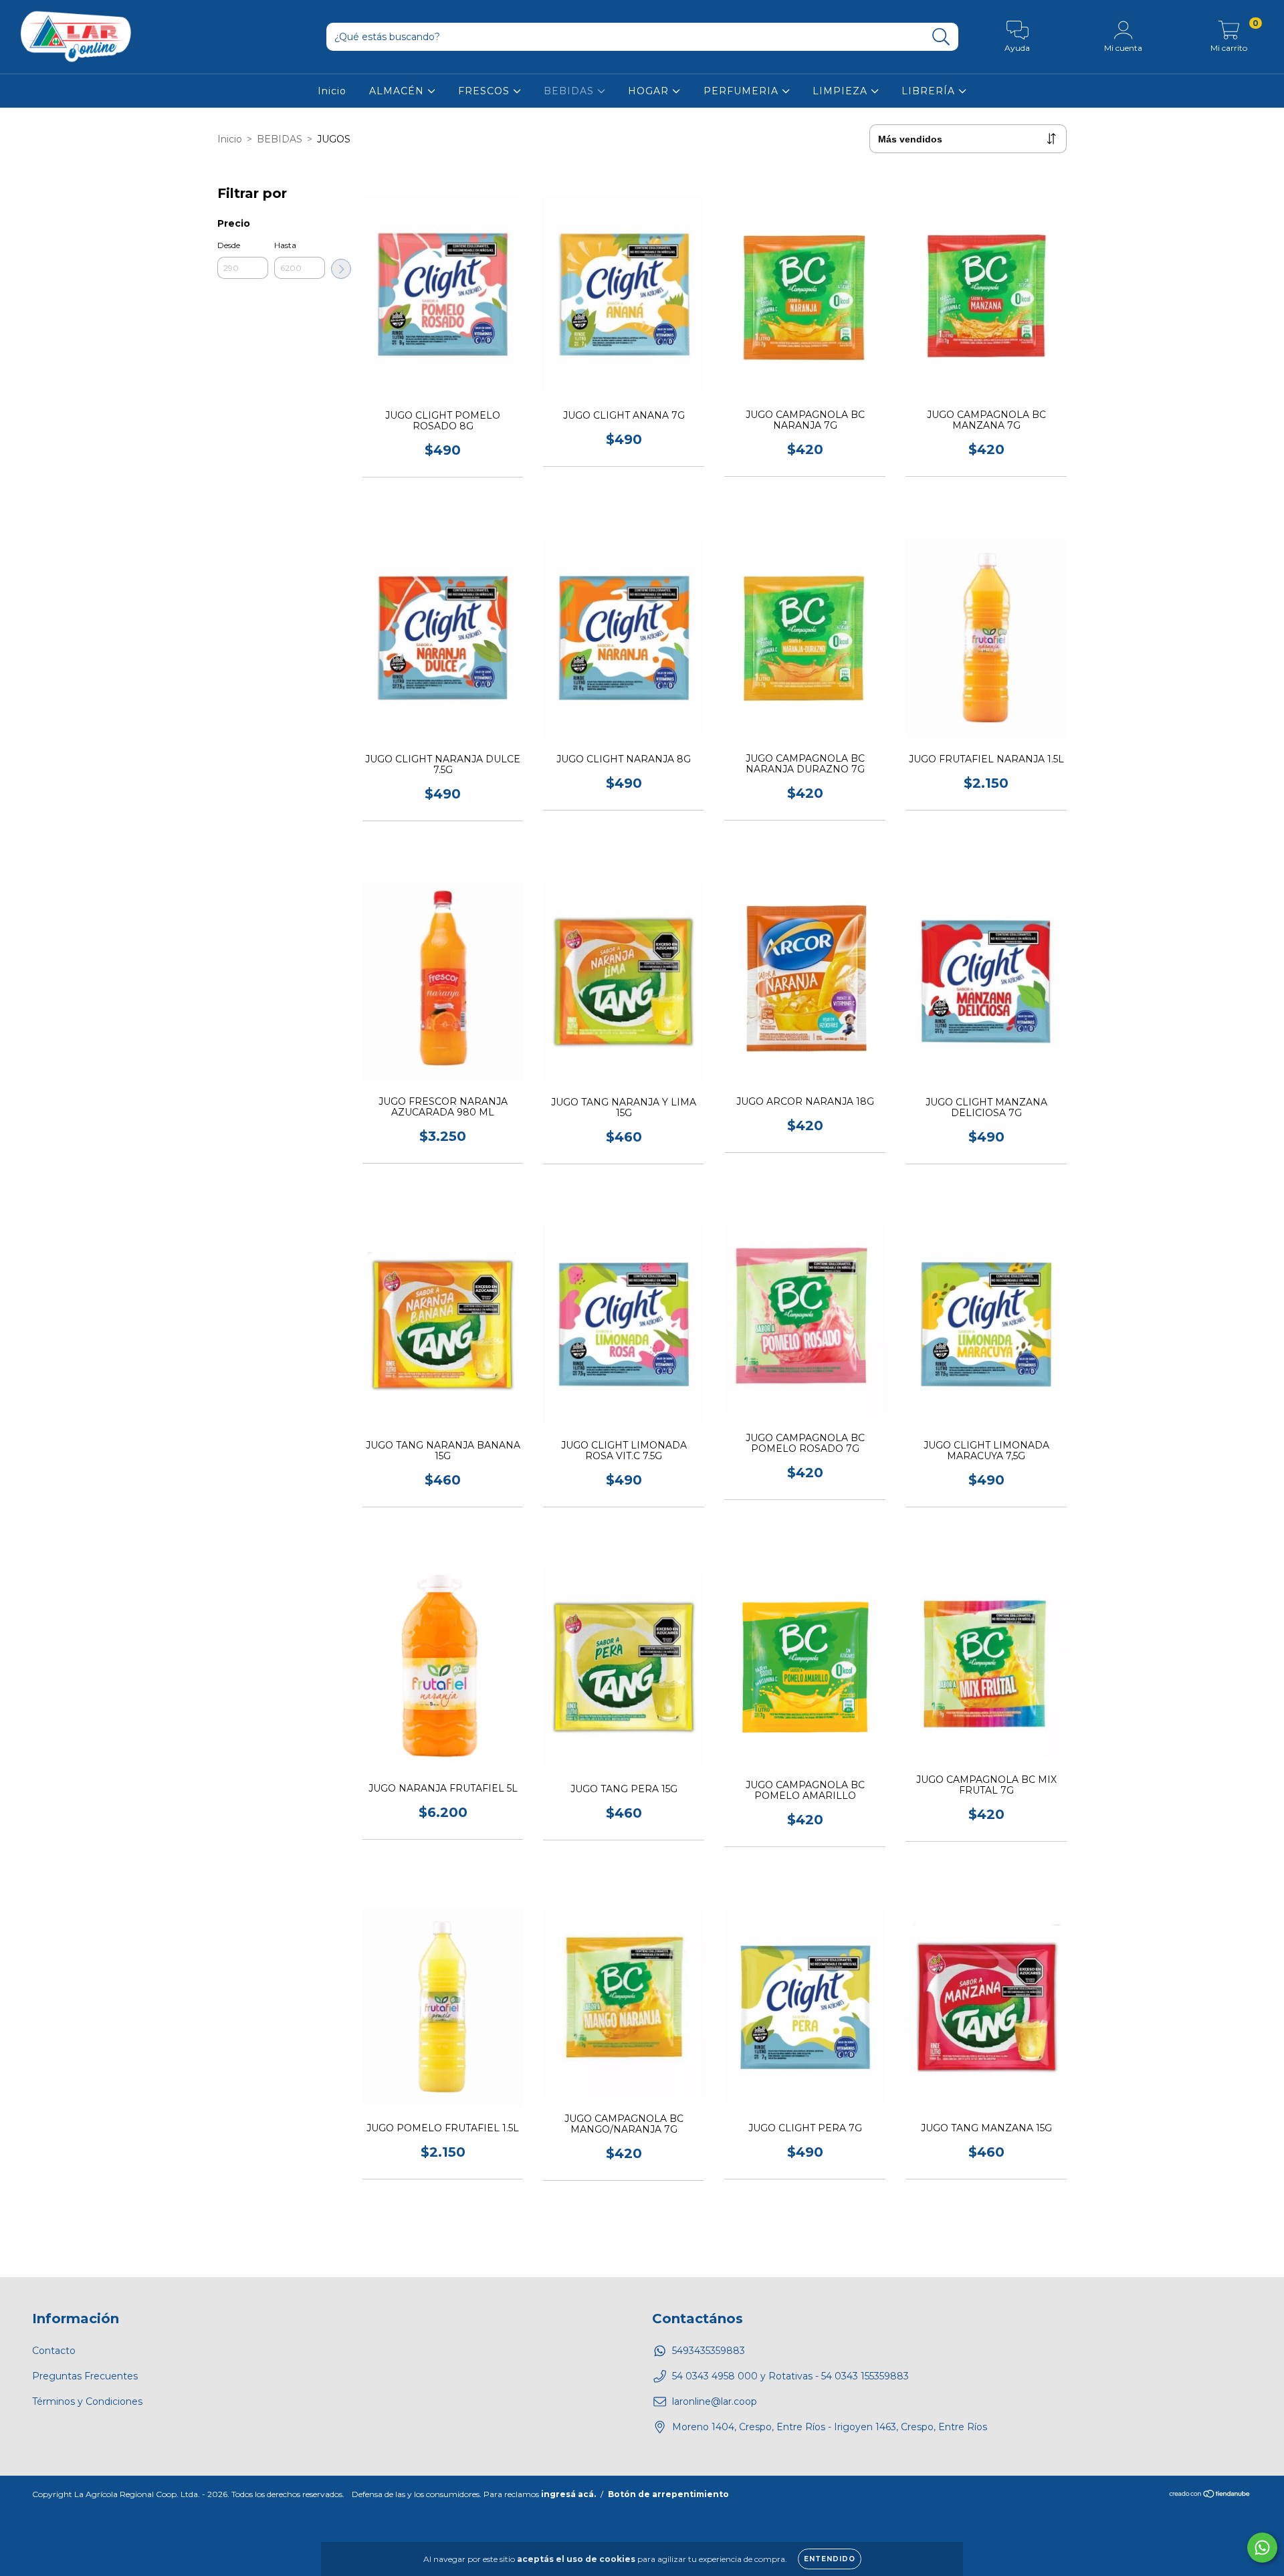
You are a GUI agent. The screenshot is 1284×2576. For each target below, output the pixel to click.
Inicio (332, 91)
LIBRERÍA (930, 91)
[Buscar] (941, 37)
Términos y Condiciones (87, 2401)
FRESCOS (486, 91)
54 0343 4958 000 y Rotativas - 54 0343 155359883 (790, 2376)
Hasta (285, 245)
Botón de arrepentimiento (668, 2494)
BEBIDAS (570, 91)
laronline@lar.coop (715, 2401)
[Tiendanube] (1210, 2495)
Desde (229, 245)
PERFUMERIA (743, 91)
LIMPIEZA (842, 91)
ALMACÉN (398, 91)
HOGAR (650, 91)
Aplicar (341, 269)
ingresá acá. (568, 2494)
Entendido (830, 2559)
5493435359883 (709, 2351)
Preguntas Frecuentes (85, 2376)
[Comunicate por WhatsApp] (1262, 2548)
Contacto (54, 2351)
